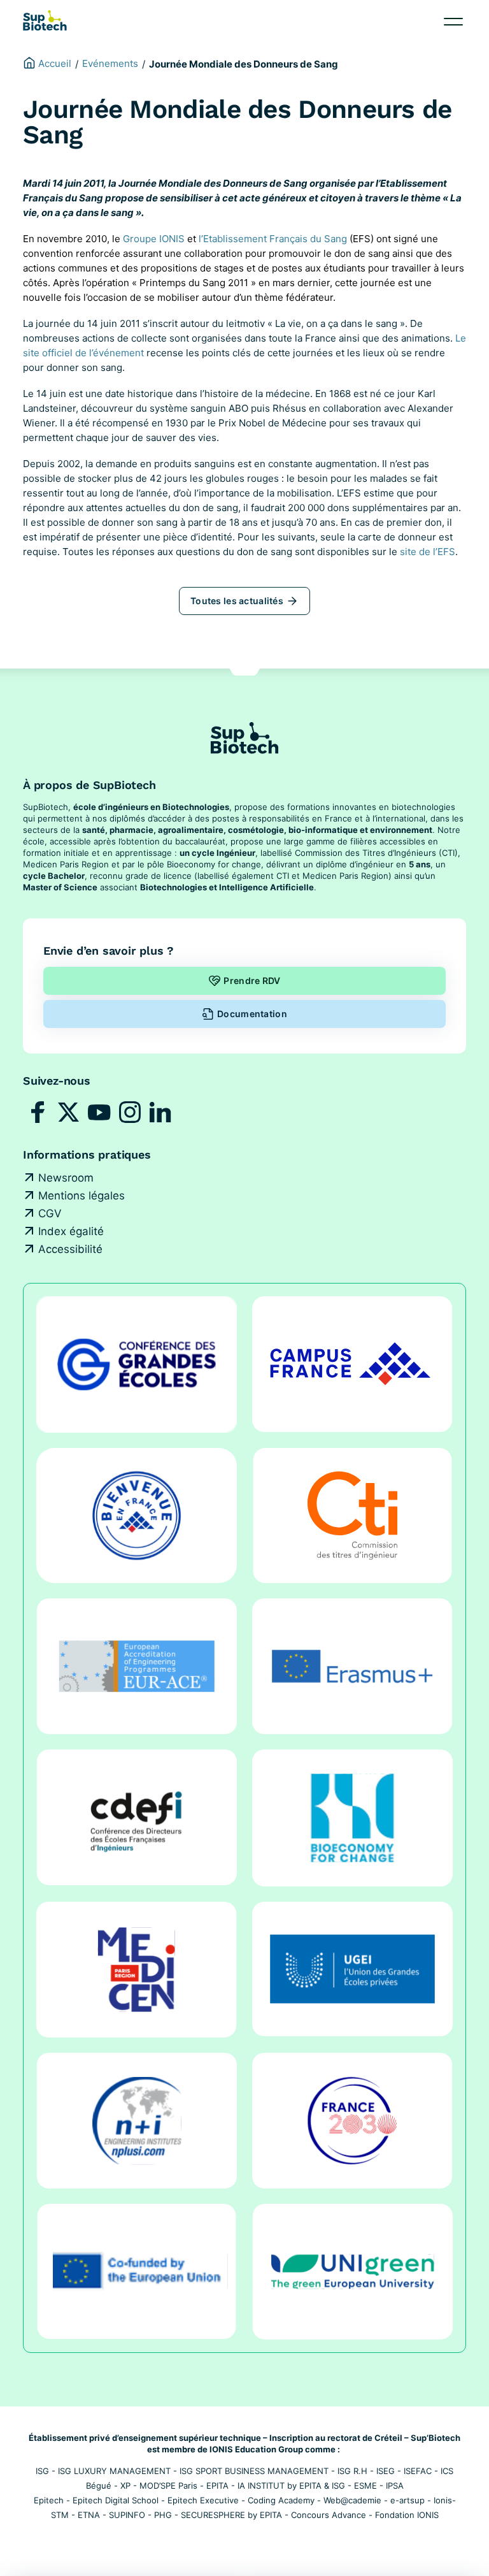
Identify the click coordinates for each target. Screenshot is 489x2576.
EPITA (217, 2486)
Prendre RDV (252, 980)
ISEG (386, 2471)
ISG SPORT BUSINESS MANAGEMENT (254, 2471)
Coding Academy (281, 2500)
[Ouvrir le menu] (453, 22)
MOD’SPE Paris (168, 2486)
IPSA (395, 2486)
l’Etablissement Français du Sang (273, 239)
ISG (42, 2471)
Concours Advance (329, 2515)
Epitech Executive (203, 2500)
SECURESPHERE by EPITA (231, 2515)
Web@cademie (352, 2500)
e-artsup (407, 2500)
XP (125, 2486)
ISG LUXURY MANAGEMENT (114, 2471)
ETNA (89, 2515)
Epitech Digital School (116, 2500)
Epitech (49, 2500)
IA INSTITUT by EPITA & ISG (291, 2486)
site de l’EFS (428, 552)
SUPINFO (127, 2515)
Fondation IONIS (407, 2515)
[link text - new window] (38, 1112)
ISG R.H (352, 2471)
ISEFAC (418, 2471)
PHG (163, 2515)
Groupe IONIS (154, 239)
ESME (365, 2486)
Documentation (252, 1014)
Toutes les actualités (237, 601)
